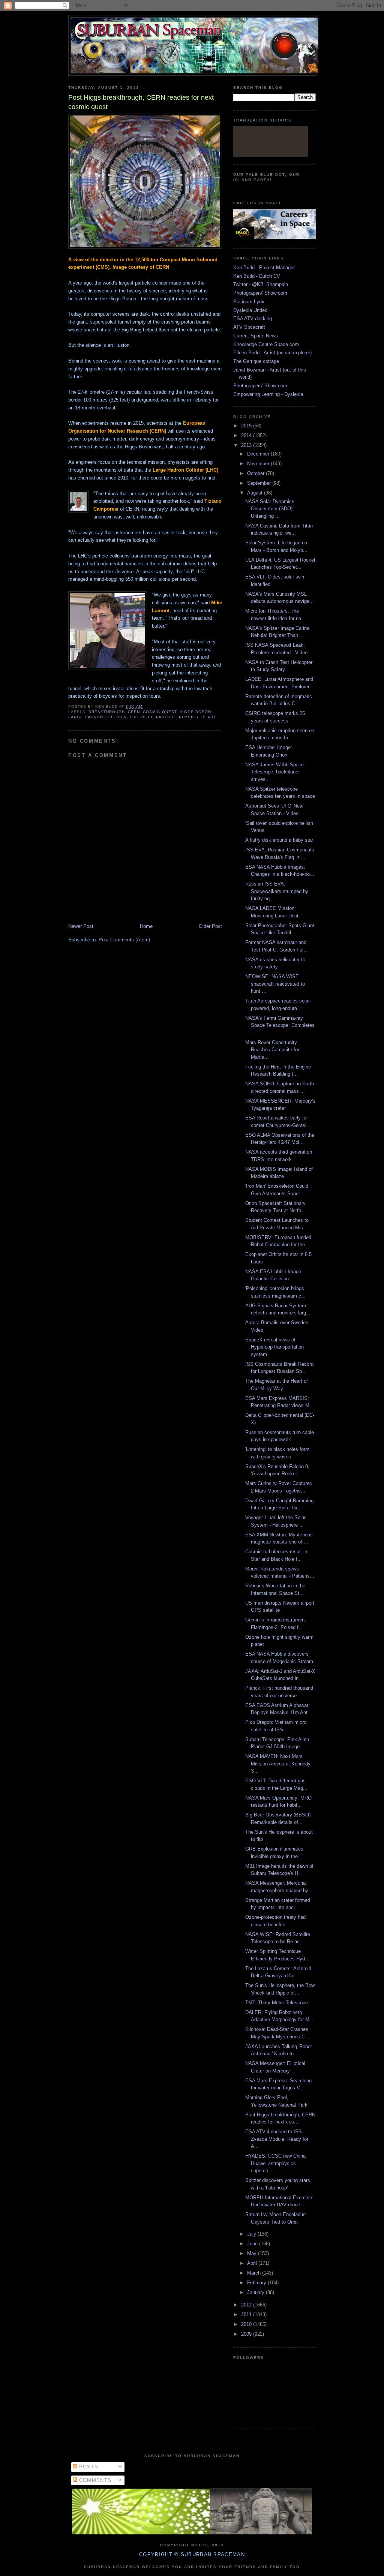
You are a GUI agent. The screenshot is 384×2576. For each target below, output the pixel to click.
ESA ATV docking (253, 318)
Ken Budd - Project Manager (264, 267)
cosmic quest (160, 712)
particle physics (177, 717)
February (257, 2283)
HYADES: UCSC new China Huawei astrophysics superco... (275, 2163)
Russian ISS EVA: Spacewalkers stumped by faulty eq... (277, 891)
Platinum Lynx (249, 302)
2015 (247, 426)
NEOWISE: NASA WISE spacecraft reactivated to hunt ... (275, 984)
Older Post (210, 926)
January (256, 2292)
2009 (247, 2334)
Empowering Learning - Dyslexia (268, 394)
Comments (94, 2480)
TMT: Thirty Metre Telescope (277, 2003)
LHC (134, 717)
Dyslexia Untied (250, 310)
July (252, 2234)
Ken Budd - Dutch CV (257, 276)
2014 (247, 435)
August (256, 493)
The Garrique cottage (256, 361)
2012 (247, 2305)
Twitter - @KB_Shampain (261, 284)
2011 (247, 2315)
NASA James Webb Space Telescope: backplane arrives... (274, 772)
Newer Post (81, 926)
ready (209, 717)
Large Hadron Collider (97, 717)
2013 (247, 445)
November (259, 464)
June (253, 2244)
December (259, 454)
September (260, 483)
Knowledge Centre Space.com (266, 344)
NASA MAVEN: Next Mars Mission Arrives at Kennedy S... (278, 1764)
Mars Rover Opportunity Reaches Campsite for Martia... (272, 1050)
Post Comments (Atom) (124, 940)
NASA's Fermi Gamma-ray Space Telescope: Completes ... (280, 1025)
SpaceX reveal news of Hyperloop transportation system (274, 1347)
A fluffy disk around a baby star (279, 840)
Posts (88, 2467)
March (255, 2273)
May (253, 2253)
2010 (247, 2324)
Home (146, 926)
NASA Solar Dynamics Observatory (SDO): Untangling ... (270, 509)
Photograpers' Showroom (260, 293)
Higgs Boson (195, 712)
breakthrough (107, 712)
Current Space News (256, 336)
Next (147, 717)
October (256, 473)
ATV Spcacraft (249, 327)
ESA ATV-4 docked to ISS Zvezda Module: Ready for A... (277, 2139)
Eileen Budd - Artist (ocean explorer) (272, 353)
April (253, 2263)
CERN (134, 712)
